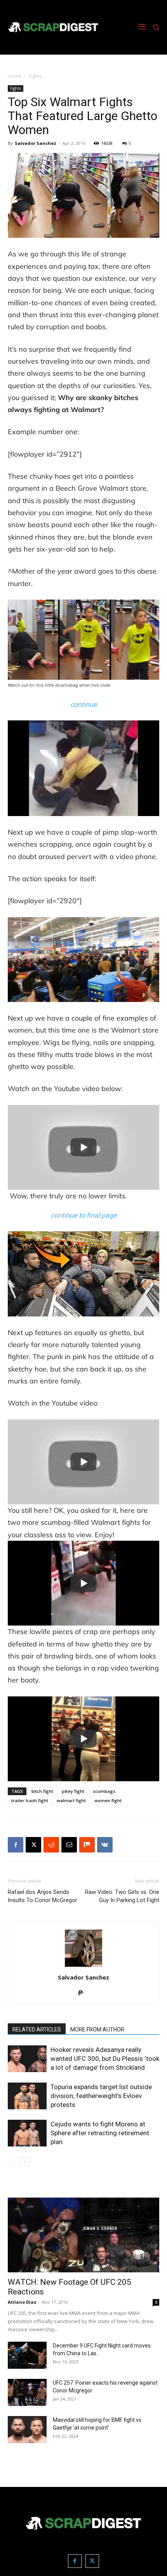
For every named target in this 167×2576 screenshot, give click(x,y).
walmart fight (71, 1800)
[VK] (105, 1845)
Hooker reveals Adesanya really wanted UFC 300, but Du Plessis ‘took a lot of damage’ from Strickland (105, 2059)
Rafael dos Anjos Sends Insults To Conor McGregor (43, 1896)
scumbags (104, 1791)
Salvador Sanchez (36, 143)
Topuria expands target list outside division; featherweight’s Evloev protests (101, 2096)
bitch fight (42, 1791)
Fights (35, 76)
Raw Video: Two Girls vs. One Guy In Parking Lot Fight (122, 1896)
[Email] (69, 1845)
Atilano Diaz (22, 2302)
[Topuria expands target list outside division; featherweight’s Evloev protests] (27, 2096)
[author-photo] (83, 1967)
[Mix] (87, 1845)
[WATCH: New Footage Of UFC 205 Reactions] (83, 2235)
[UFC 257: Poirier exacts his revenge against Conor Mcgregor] (27, 2392)
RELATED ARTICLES (37, 2030)
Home (15, 76)
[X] (33, 1845)
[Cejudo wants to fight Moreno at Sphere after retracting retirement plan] (27, 2133)
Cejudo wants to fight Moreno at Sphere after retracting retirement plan (100, 2133)
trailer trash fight (30, 1800)
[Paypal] (84, 1993)
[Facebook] (16, 1845)
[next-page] (25, 2162)
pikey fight (73, 1791)
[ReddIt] (51, 1845)
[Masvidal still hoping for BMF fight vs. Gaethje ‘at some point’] (27, 2430)
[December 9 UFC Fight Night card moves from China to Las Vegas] (27, 2355)
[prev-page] (13, 2162)
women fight (108, 1800)
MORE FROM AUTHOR (97, 2030)
